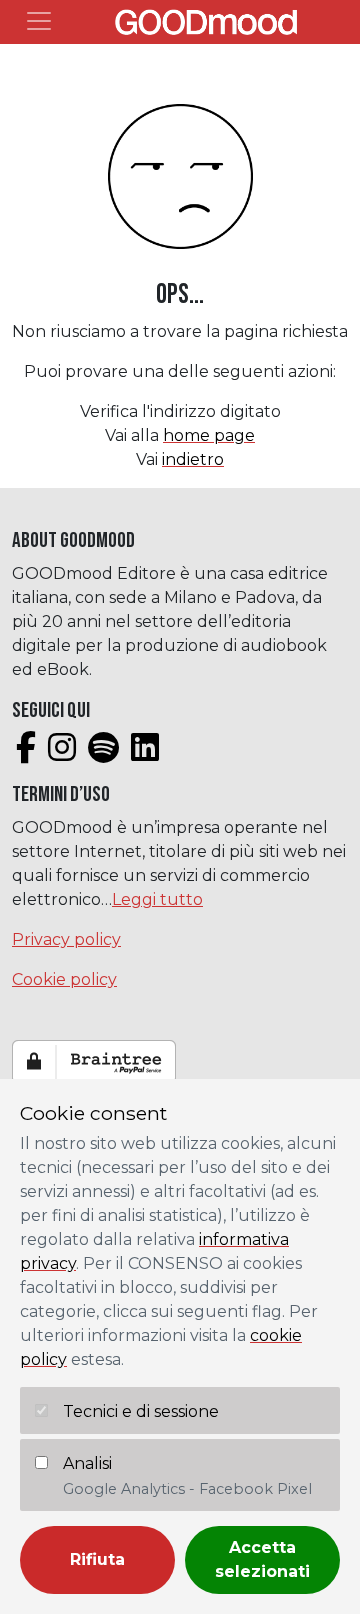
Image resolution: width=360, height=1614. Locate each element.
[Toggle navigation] (39, 21)
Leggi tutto (157, 899)
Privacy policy (66, 939)
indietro (193, 459)
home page (209, 435)
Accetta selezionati (262, 1559)
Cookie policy (64, 979)
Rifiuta (97, 1559)
